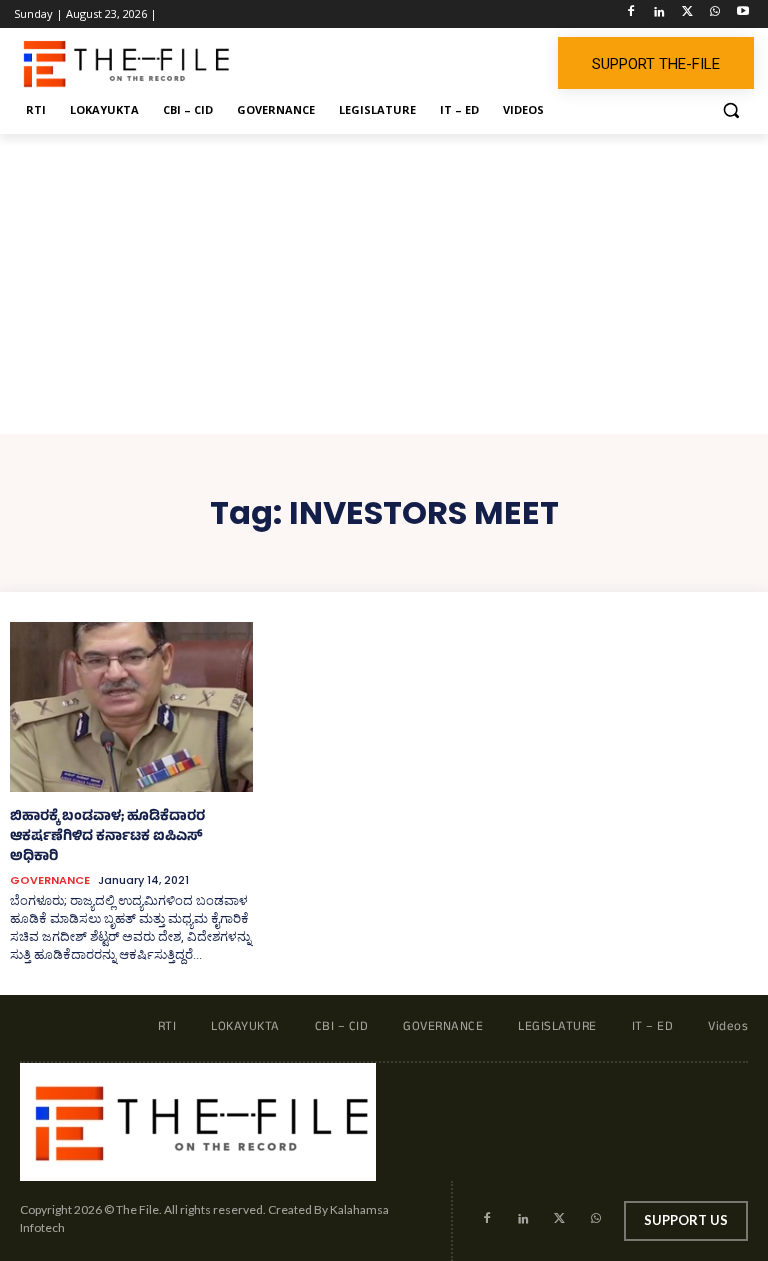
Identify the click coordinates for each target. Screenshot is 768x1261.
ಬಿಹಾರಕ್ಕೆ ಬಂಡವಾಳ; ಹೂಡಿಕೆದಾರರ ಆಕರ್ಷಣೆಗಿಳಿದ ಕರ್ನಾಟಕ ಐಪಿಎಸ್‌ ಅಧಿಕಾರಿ (107, 837)
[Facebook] (631, 14)
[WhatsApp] (714, 14)
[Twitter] (687, 14)
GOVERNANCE (50, 880)
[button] (730, 110)
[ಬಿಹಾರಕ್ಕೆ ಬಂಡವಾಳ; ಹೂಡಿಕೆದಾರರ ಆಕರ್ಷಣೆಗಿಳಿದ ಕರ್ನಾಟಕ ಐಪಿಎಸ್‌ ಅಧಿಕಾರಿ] (131, 707)
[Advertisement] (384, 284)
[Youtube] (742, 14)
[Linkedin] (659, 14)
